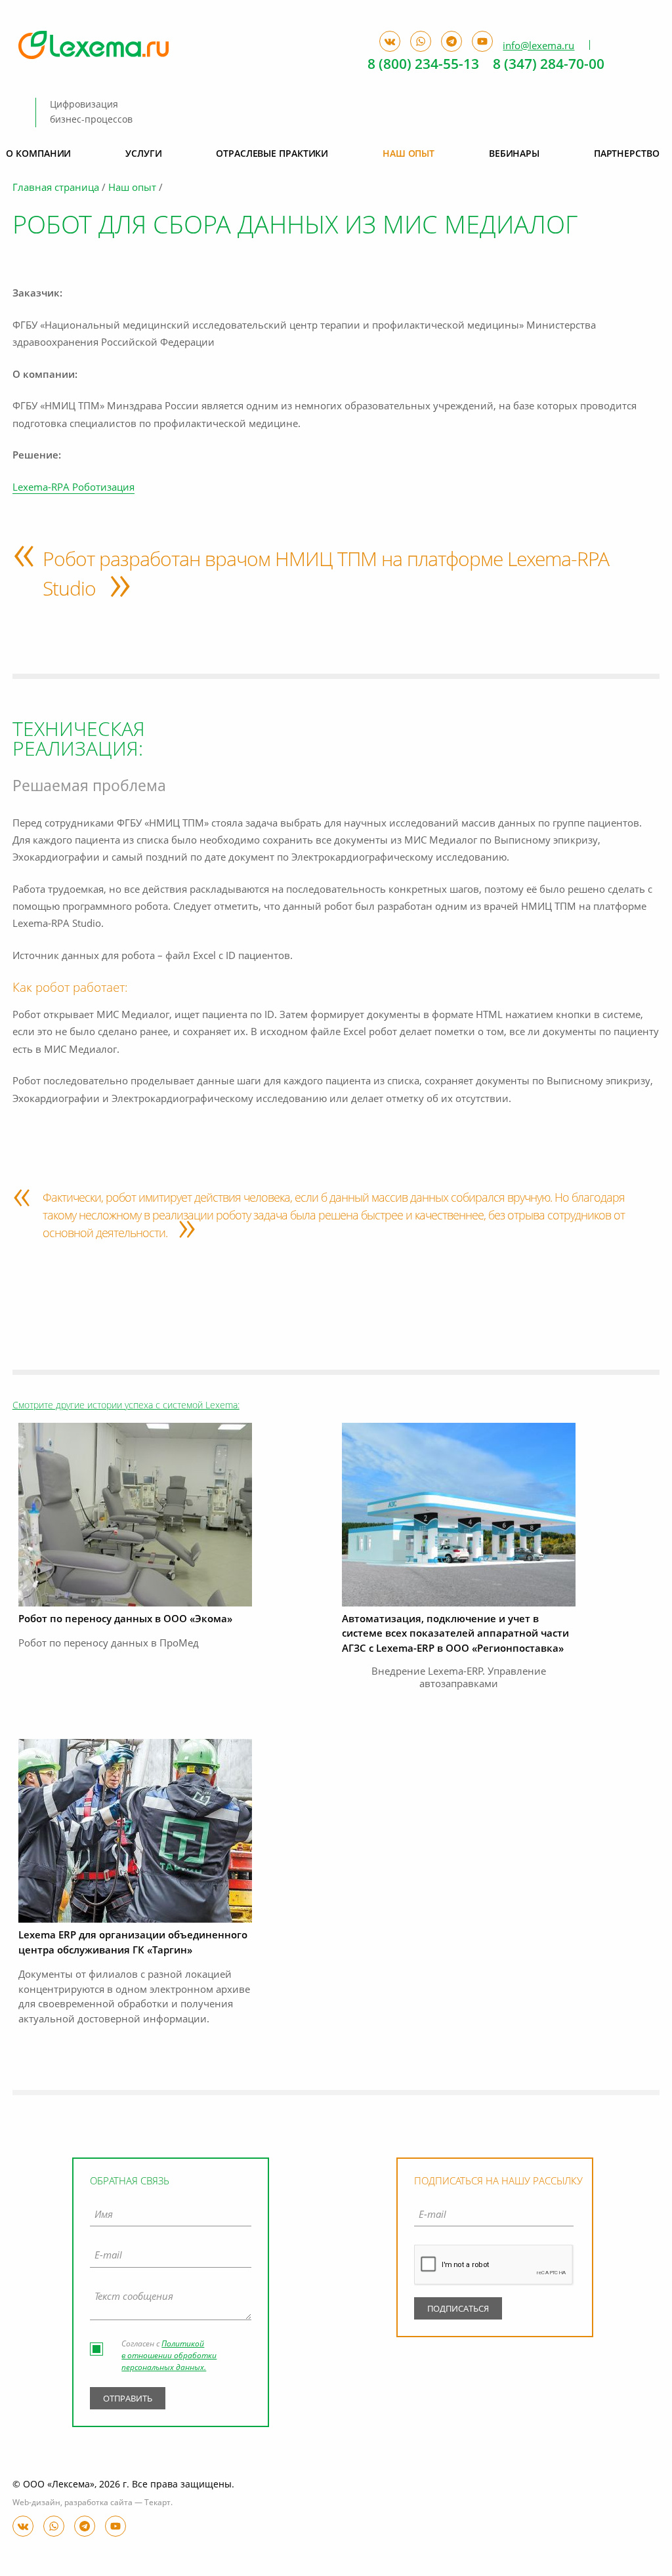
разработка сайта (98, 2503)
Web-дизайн (36, 2503)
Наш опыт (132, 189)
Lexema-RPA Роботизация (73, 488)
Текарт (157, 2503)
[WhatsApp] (54, 2526)
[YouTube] (115, 2526)
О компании (38, 154)
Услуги (143, 154)
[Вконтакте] (23, 2526)
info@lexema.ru (538, 46)
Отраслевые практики (272, 154)
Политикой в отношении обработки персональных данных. (169, 2356)
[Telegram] (85, 2526)
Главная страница (56, 189)
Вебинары (514, 154)
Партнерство (627, 154)
